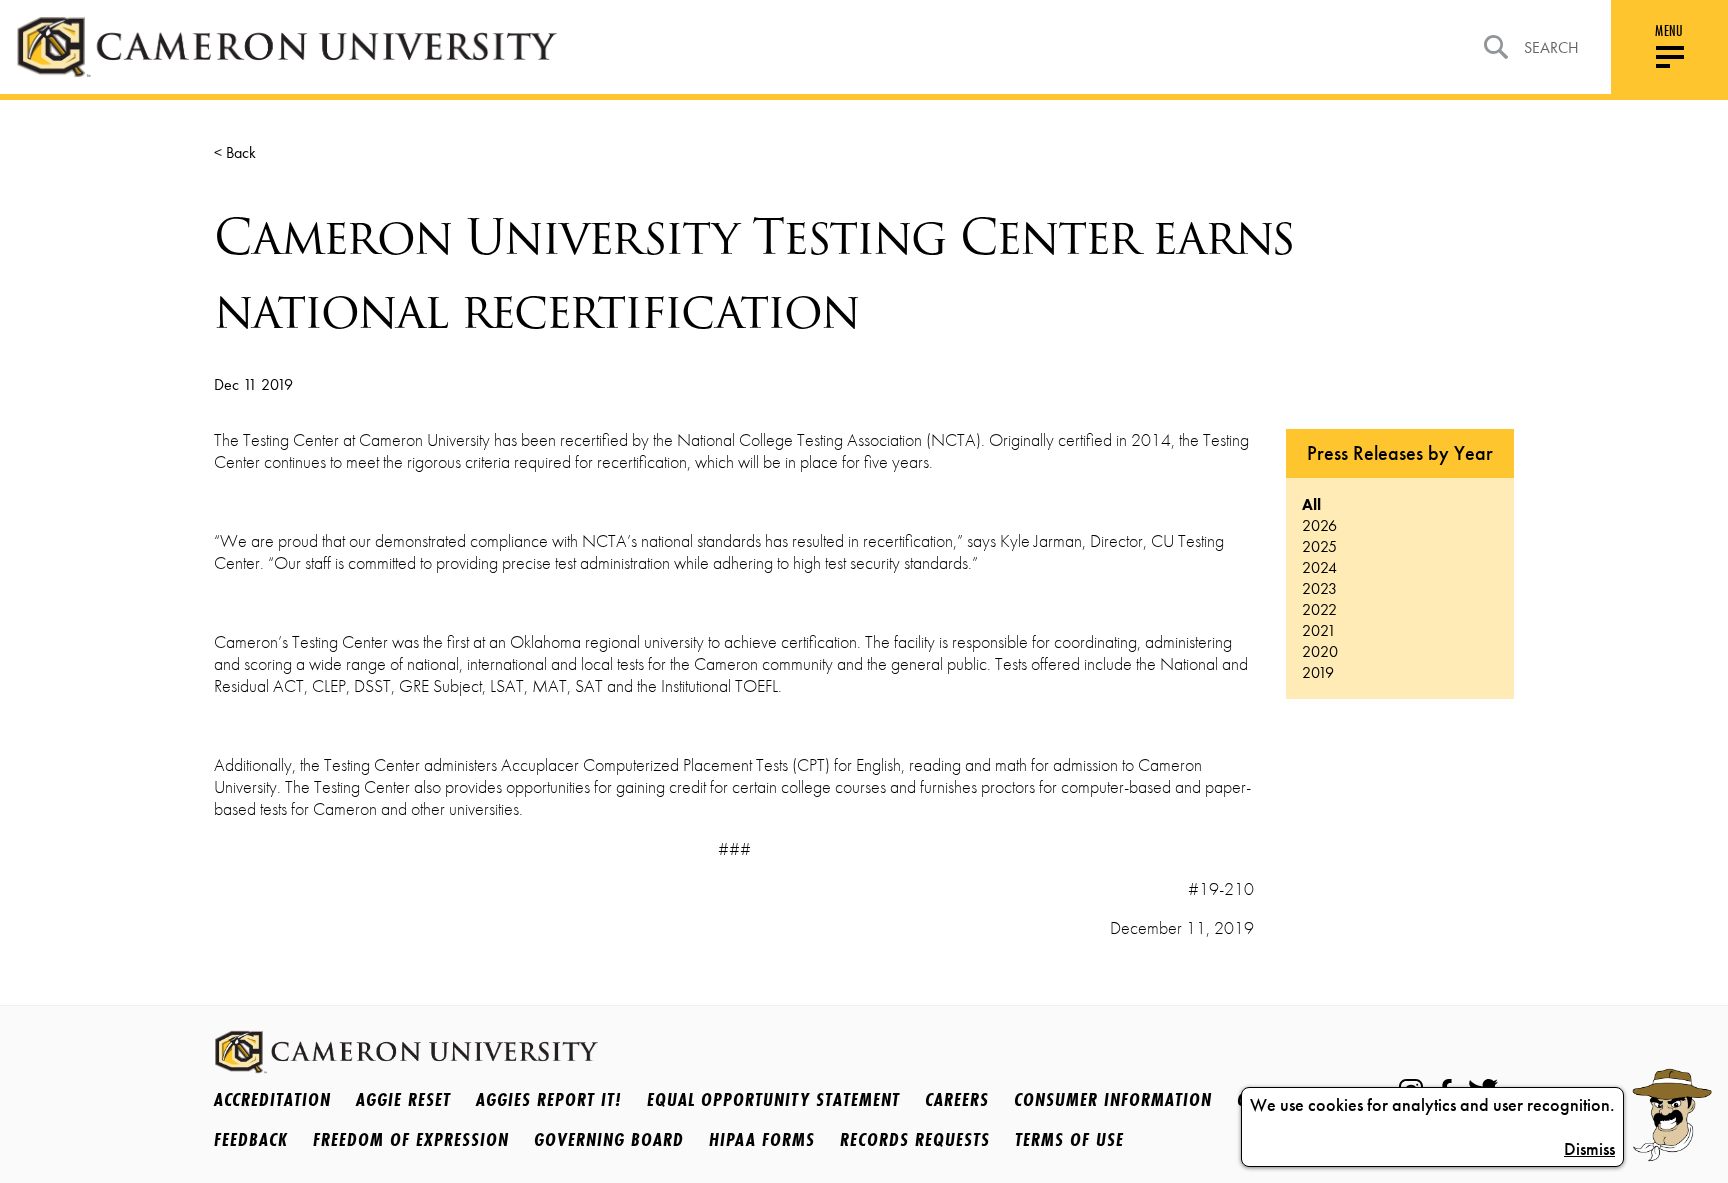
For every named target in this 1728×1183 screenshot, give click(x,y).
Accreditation (272, 1099)
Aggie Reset (403, 1099)
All (1311, 504)
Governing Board (609, 1139)
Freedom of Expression (411, 1139)
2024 (1319, 567)
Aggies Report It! (549, 1099)
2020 (1320, 651)
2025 (1319, 546)
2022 (1319, 609)
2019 (1318, 672)
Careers (957, 1099)
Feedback (251, 1139)
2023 (1319, 588)
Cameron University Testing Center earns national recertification (754, 274)
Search (1551, 47)
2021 (1319, 630)
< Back (235, 152)
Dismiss (1589, 1149)
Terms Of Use (1069, 1139)
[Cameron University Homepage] (286, 47)
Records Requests (915, 1139)
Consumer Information (1113, 1099)
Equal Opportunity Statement (773, 1099)
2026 (1319, 525)
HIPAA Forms (762, 1139)
